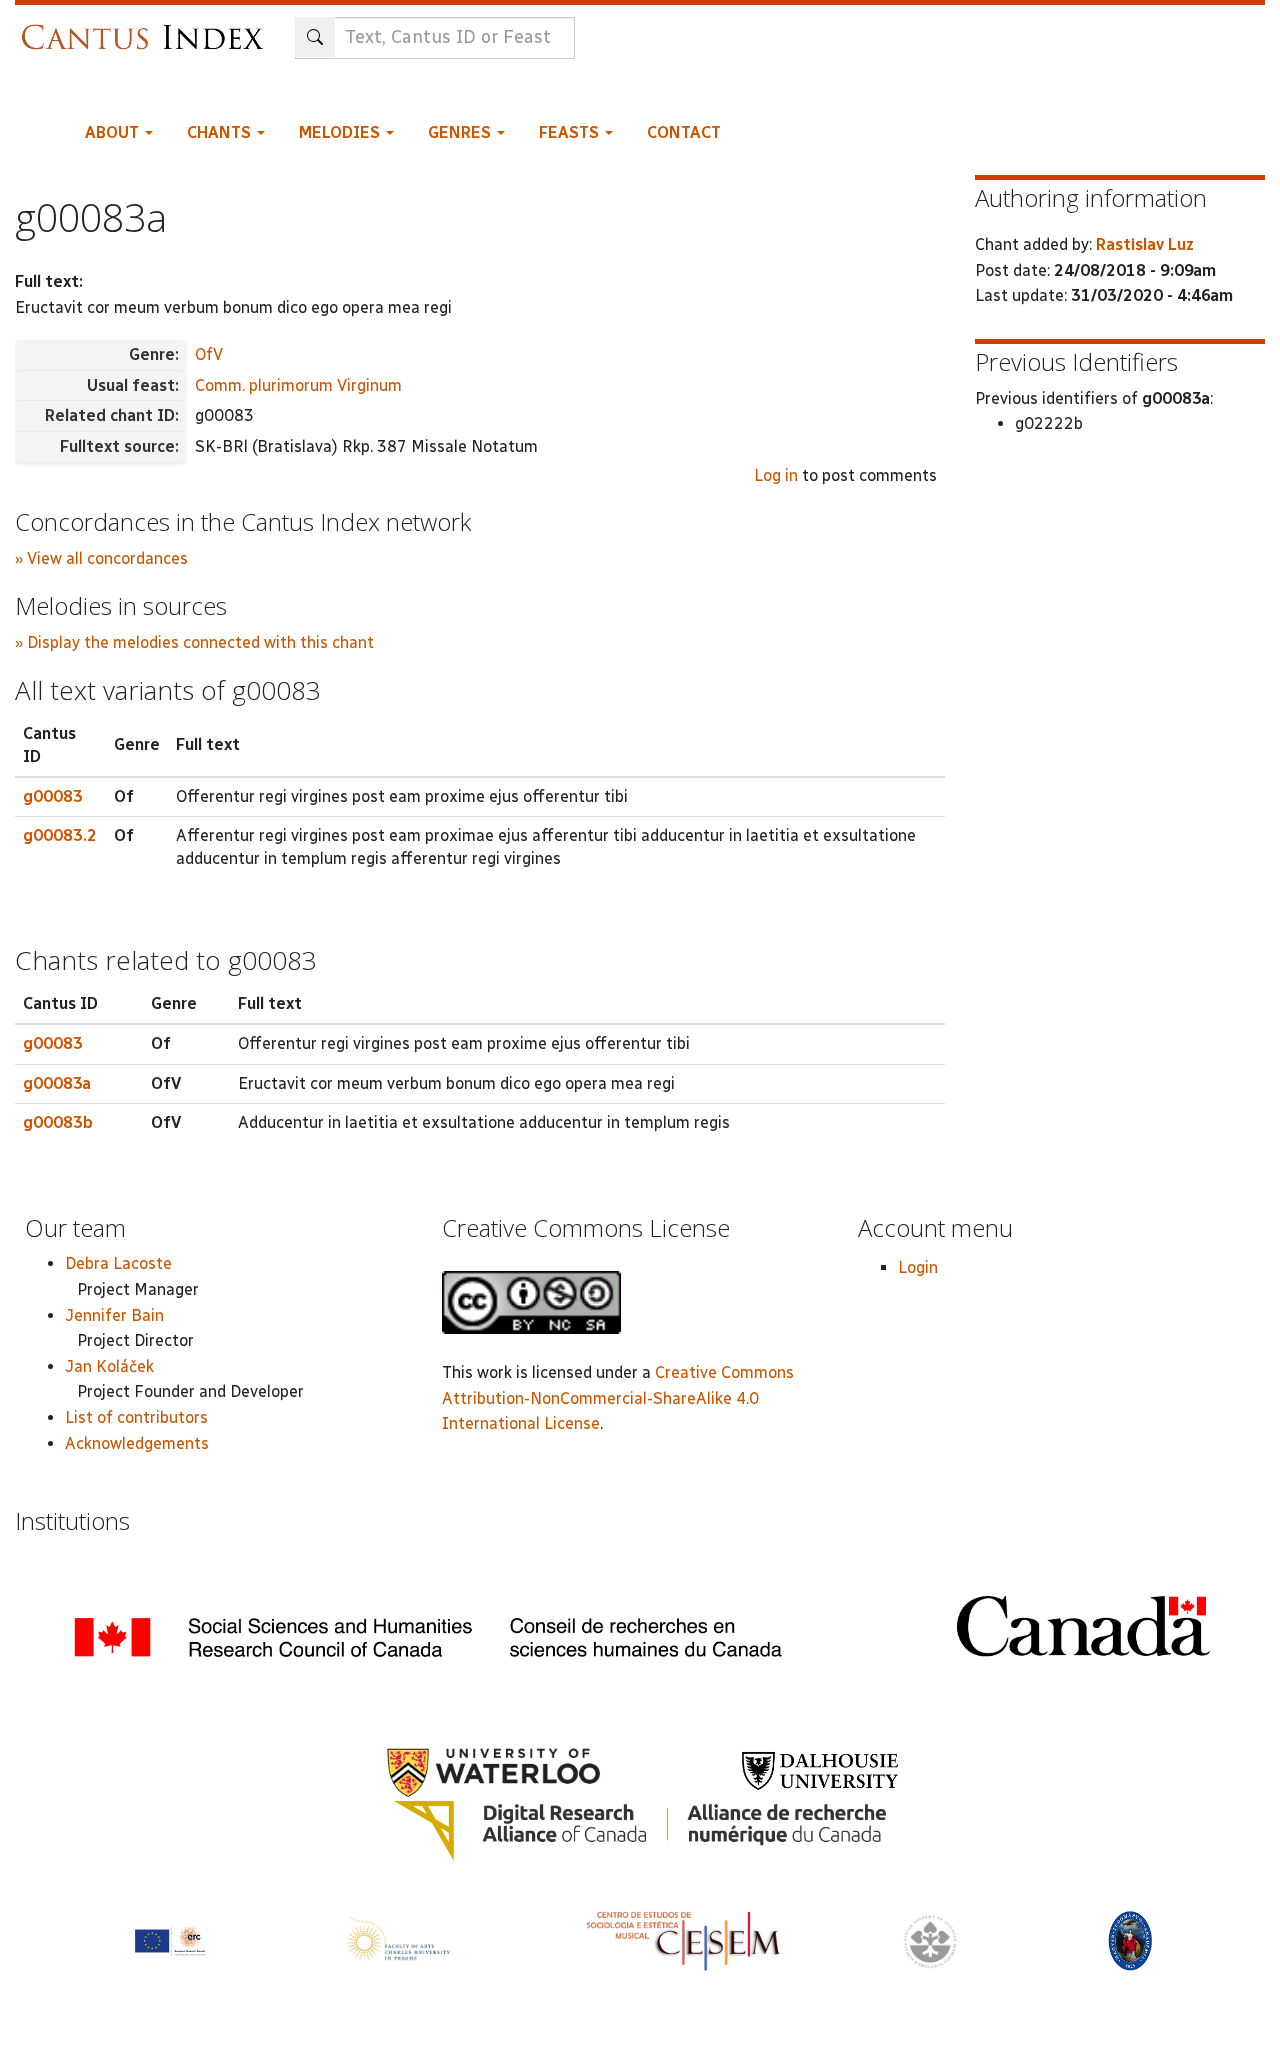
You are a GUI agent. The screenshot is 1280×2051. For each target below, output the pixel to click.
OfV (209, 354)
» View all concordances (101, 558)
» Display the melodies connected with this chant (194, 642)
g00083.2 (60, 835)
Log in (776, 475)
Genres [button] (461, 132)
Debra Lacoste (118, 1263)
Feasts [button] (571, 132)
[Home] (147, 27)
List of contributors (136, 1417)
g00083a (57, 1083)
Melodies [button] (341, 132)
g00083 (53, 796)
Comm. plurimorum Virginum (298, 385)
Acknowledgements (137, 1443)
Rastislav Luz (1145, 244)
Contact (684, 132)
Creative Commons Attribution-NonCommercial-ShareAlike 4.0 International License (618, 1398)
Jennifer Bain (114, 1315)
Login (918, 1267)
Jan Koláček (109, 1366)
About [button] (114, 132)
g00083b (58, 1122)
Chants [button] (221, 132)
